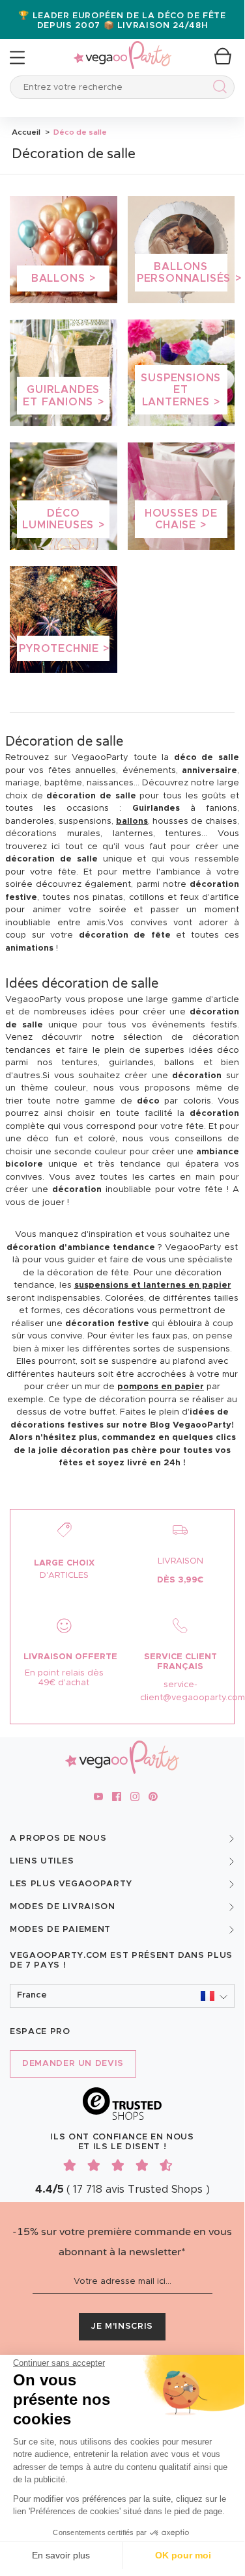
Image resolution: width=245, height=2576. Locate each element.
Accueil (26, 132)
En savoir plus (61, 2555)
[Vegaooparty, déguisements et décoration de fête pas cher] (122, 48)
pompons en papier (161, 1387)
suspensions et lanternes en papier (153, 1285)
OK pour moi (183, 2555)
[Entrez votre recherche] (217, 89)
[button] (122, 1996)
